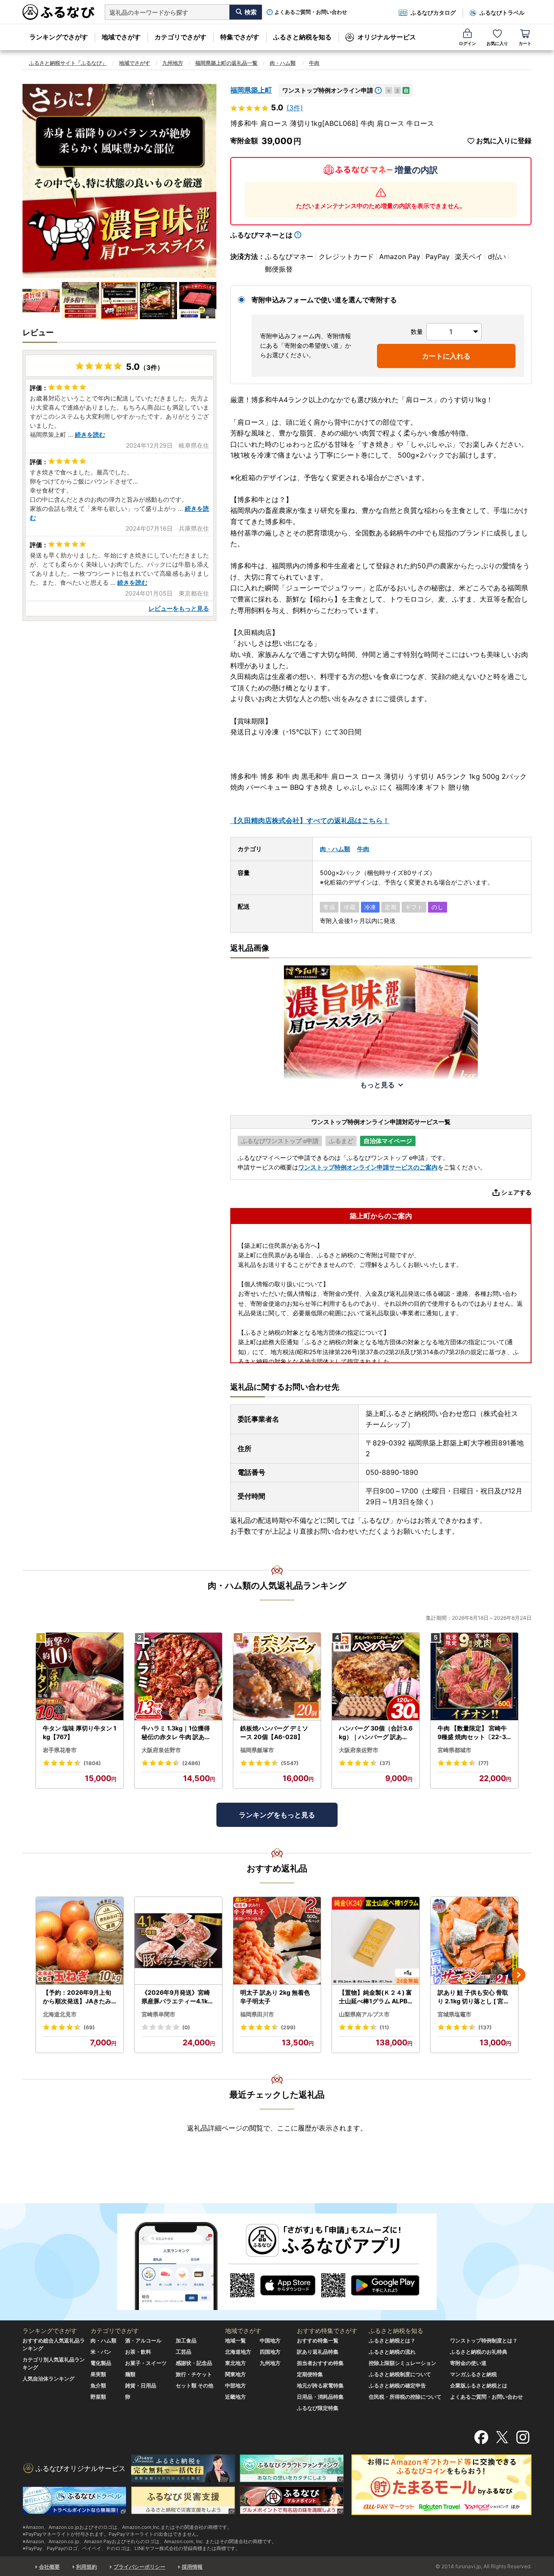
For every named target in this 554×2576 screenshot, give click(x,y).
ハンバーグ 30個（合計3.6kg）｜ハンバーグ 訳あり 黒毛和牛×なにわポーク (376, 1733)
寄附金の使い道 (468, 2363)
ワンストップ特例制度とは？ (484, 2341)
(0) (186, 2027)
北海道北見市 (60, 2014)
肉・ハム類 (283, 63)
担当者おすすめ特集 (320, 2363)
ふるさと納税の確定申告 (397, 2385)
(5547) (290, 1763)
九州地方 (173, 63)
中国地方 (270, 2341)
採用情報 (192, 2567)
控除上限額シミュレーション (403, 2363)
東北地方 (235, 2363)
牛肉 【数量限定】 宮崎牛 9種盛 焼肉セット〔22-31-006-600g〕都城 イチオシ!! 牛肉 (474, 1733)
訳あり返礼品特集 (318, 2352)
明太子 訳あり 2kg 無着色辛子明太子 (275, 1997)
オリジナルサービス (387, 37)
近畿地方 (235, 2397)
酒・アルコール (143, 2341)
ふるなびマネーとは (261, 235)
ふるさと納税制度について (400, 2374)
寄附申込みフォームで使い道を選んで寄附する (324, 300)
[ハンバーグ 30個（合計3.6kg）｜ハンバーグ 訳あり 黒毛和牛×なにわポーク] (376, 1677)
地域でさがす (121, 37)
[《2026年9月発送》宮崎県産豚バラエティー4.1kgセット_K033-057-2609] (178, 1941)
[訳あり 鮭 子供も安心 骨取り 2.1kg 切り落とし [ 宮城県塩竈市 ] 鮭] (474, 1941)
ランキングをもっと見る (277, 1815)
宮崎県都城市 (454, 1750)
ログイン (467, 43)
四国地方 (270, 2352)
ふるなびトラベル (502, 13)
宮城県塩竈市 (454, 2014)
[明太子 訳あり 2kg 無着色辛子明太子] (277, 1941)
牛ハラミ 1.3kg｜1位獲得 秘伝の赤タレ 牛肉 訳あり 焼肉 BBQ (176, 1733)
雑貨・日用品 (141, 2385)
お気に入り (497, 43)
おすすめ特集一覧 (318, 2341)
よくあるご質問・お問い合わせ (311, 12)
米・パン (101, 2352)
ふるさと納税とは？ (392, 2341)
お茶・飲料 (138, 2352)
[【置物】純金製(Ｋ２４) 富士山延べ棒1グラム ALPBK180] (376, 1941)
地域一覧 (235, 2341)
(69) (89, 2027)
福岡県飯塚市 (257, 1750)
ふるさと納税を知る (302, 37)
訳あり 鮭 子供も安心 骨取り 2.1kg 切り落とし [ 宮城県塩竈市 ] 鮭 (473, 1997)
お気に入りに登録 (504, 141)
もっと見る (377, 1085)
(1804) (92, 1763)
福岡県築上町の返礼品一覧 (226, 63)
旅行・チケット (194, 2374)
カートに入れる (446, 356)
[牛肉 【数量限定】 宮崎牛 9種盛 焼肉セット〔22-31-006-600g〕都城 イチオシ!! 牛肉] (474, 1677)
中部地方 (235, 2385)
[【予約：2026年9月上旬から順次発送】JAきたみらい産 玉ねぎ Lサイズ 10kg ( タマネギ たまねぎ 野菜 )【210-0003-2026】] (80, 1941)
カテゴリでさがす (180, 37)
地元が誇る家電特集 (320, 2385)
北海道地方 (238, 2352)
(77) (483, 1763)
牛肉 (314, 63)
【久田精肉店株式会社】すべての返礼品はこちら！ (310, 820)
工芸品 (184, 2352)
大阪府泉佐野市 (161, 1750)
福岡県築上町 (251, 90)
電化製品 (101, 2363)
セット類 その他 (195, 2385)
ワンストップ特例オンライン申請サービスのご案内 (368, 1167)
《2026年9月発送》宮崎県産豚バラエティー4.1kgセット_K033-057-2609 (177, 1997)
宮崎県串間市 (158, 2014)
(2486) (191, 1763)
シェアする (516, 1192)
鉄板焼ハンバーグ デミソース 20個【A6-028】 (274, 1732)
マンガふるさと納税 (473, 2374)
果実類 (98, 2374)
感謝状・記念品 (194, 2363)
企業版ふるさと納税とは (479, 2385)
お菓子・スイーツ (146, 2363)
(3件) (295, 108)
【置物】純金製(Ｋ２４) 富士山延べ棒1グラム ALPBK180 (375, 1997)
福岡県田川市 (257, 2014)
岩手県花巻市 (60, 1750)
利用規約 (87, 2567)
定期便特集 (310, 2374)
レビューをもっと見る (179, 608)
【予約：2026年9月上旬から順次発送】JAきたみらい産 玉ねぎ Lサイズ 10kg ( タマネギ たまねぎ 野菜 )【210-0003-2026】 (79, 1997)
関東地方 (235, 2374)
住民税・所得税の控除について (405, 2397)
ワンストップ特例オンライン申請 (328, 90)
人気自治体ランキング (48, 2379)
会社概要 (49, 2567)
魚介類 (98, 2385)
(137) (485, 2027)
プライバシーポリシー (139, 2567)
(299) (288, 2027)
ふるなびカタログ (433, 13)
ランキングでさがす (59, 37)
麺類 (130, 2374)
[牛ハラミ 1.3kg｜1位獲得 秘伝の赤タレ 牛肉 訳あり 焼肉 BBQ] (178, 1677)
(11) (384, 2027)
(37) (385, 1763)
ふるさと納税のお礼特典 (479, 2352)
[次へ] (519, 1975)
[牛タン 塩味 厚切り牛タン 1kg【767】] (80, 1677)
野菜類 (98, 2397)
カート (525, 43)
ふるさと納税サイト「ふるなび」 (68, 63)
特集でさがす (240, 37)
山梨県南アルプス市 (364, 2014)
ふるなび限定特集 (318, 2408)
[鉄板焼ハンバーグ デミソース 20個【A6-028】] (277, 1677)
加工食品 (186, 2341)
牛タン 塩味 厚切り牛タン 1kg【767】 (80, 1732)
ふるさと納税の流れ (392, 2352)
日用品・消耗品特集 (320, 2397)
